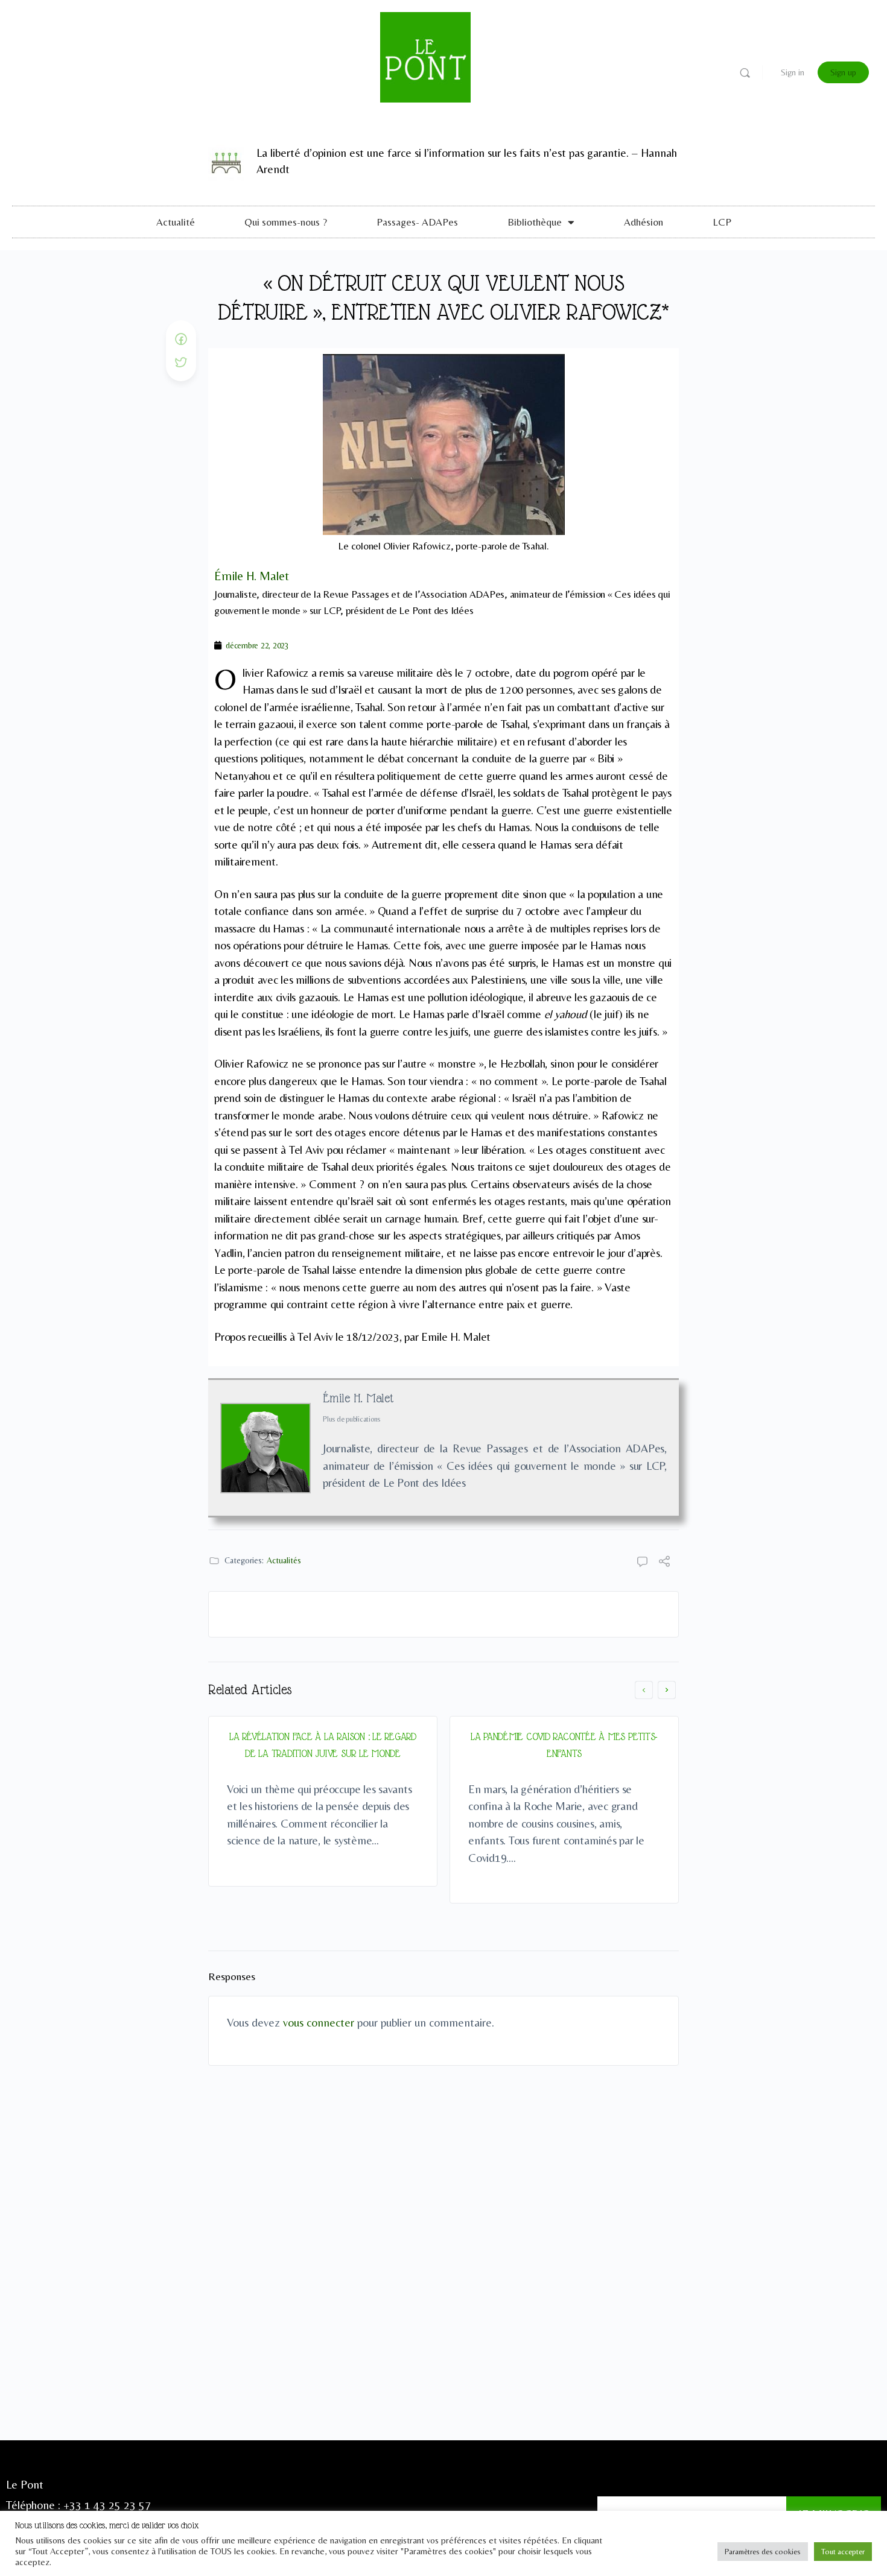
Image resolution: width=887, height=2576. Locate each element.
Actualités (284, 1560)
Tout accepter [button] (843, 2552)
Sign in (793, 72)
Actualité (176, 222)
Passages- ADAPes (417, 222)
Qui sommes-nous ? (286, 222)
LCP (722, 222)
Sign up (843, 72)
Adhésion (644, 222)
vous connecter (319, 2022)
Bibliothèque (535, 222)
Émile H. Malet (358, 1398)
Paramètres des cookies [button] (763, 2552)
